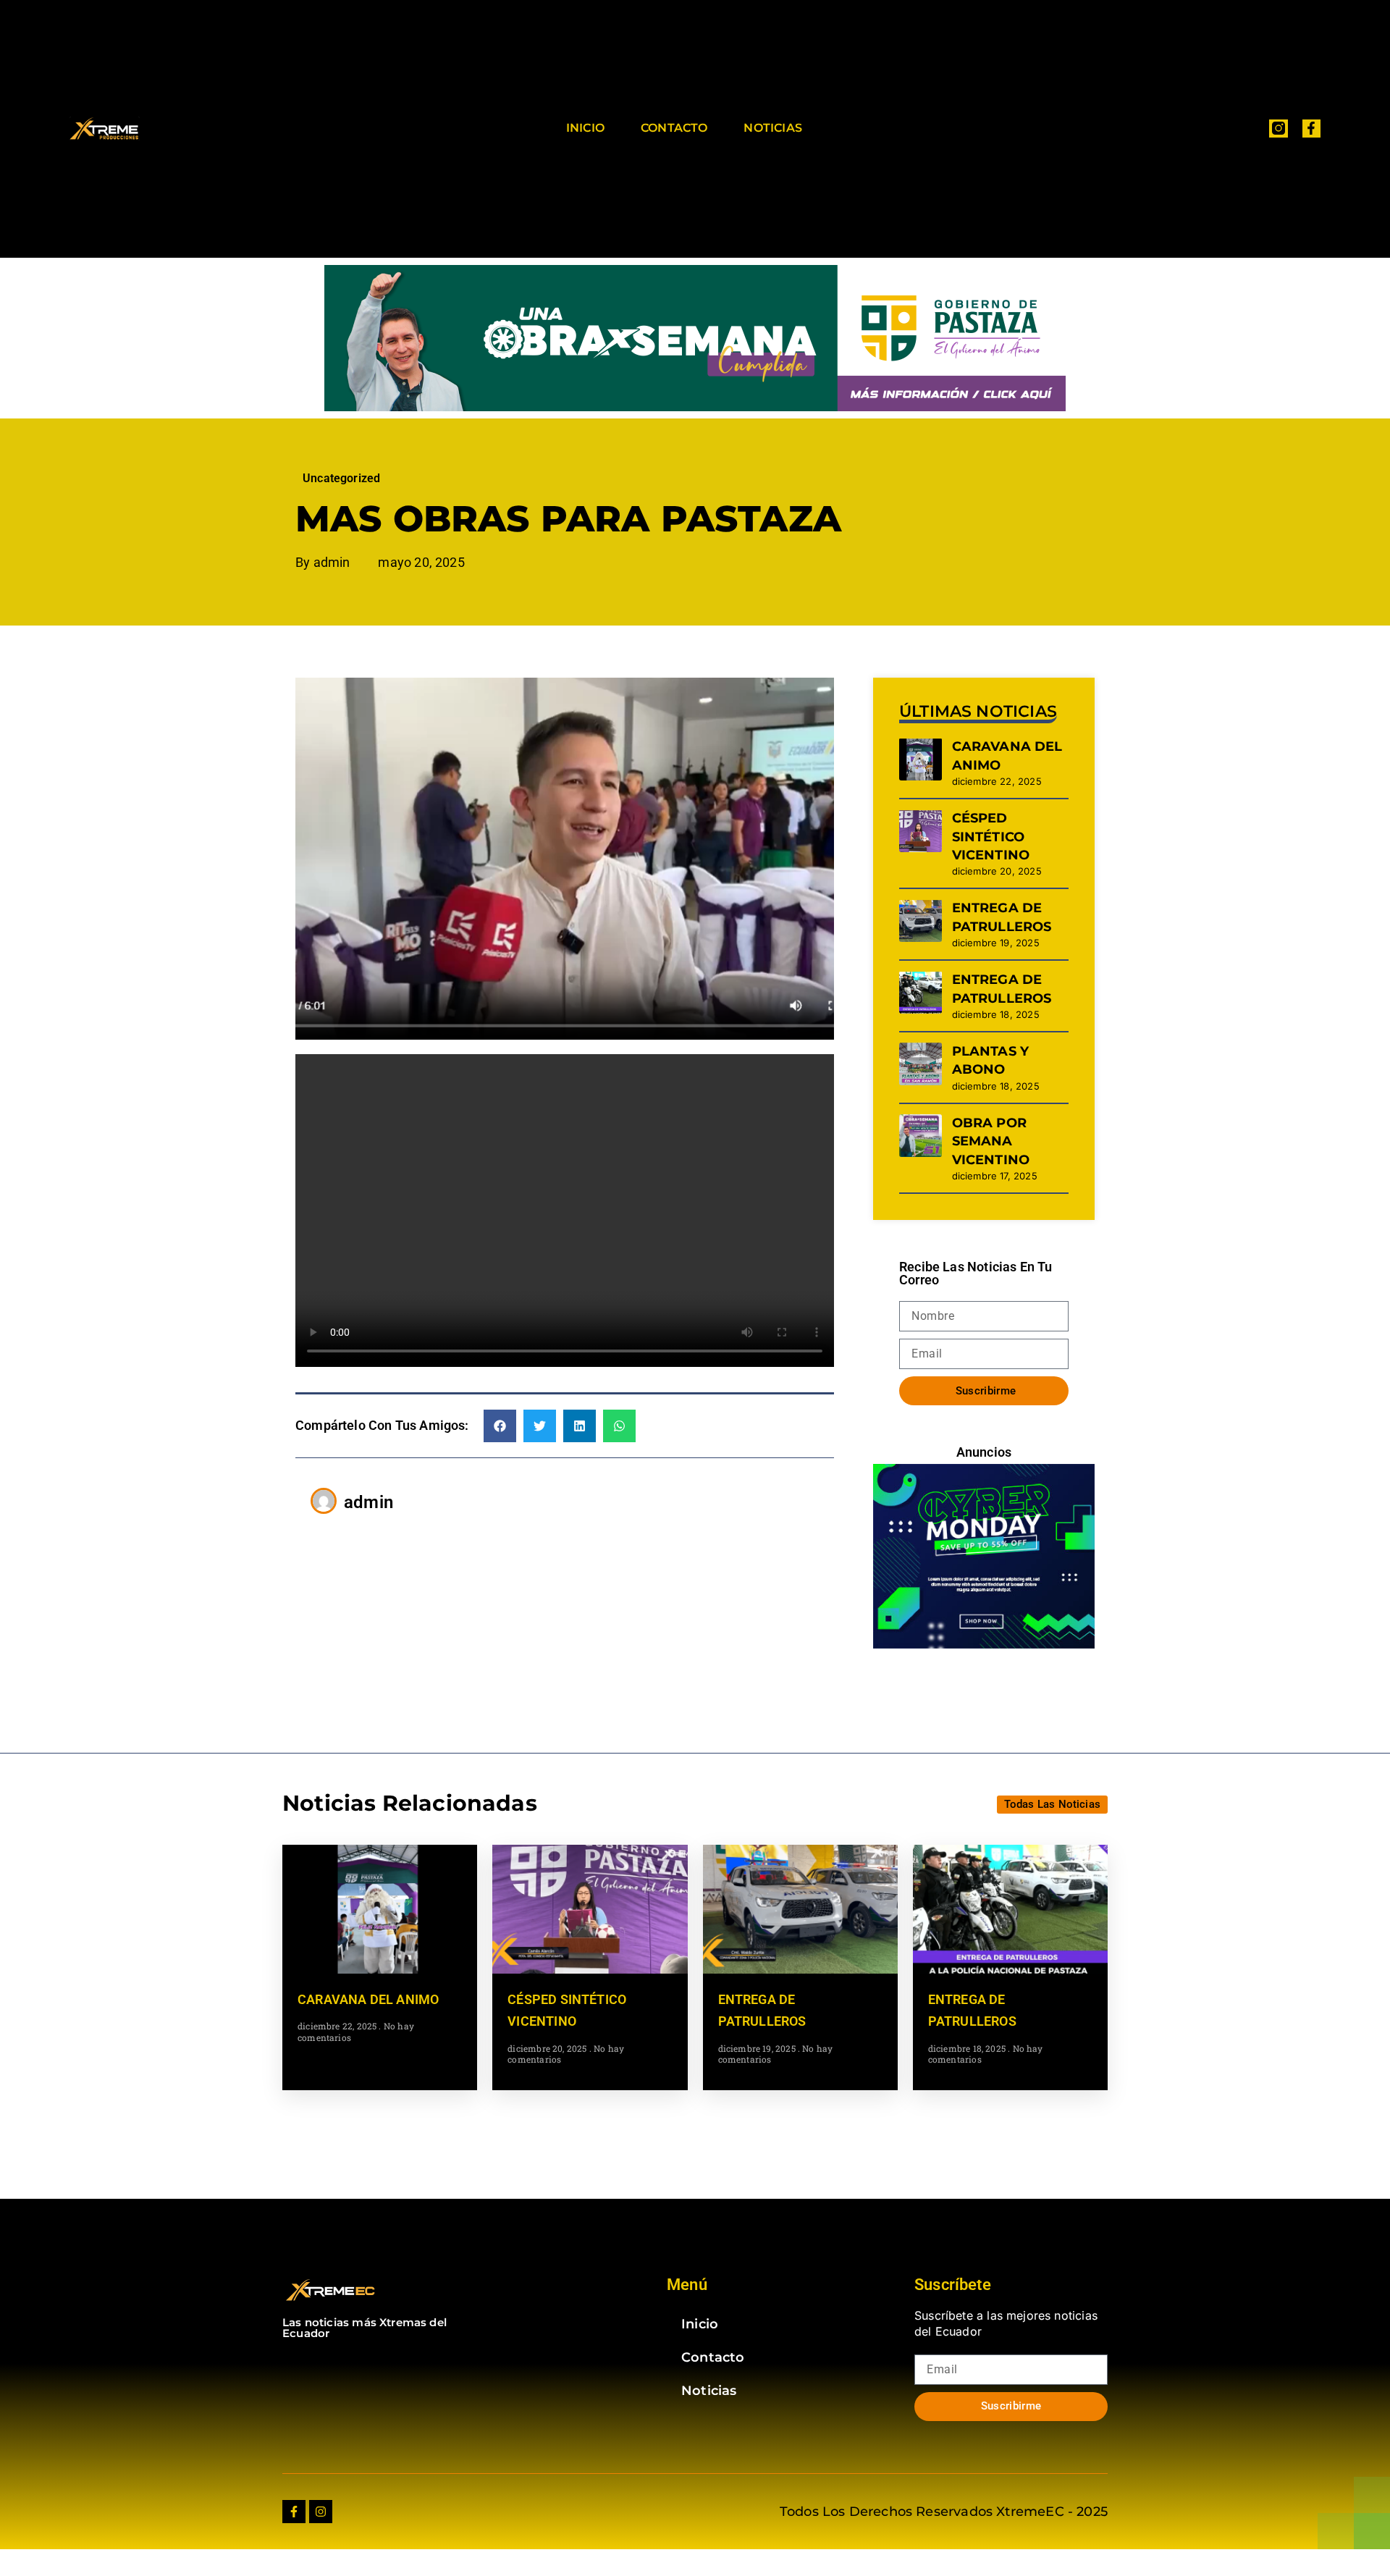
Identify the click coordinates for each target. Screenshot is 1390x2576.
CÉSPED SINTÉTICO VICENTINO (991, 836)
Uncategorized (341, 478)
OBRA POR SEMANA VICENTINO (991, 1141)
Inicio (585, 128)
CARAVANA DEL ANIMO (368, 1999)
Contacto (674, 128)
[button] (500, 1426)
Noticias (772, 128)
